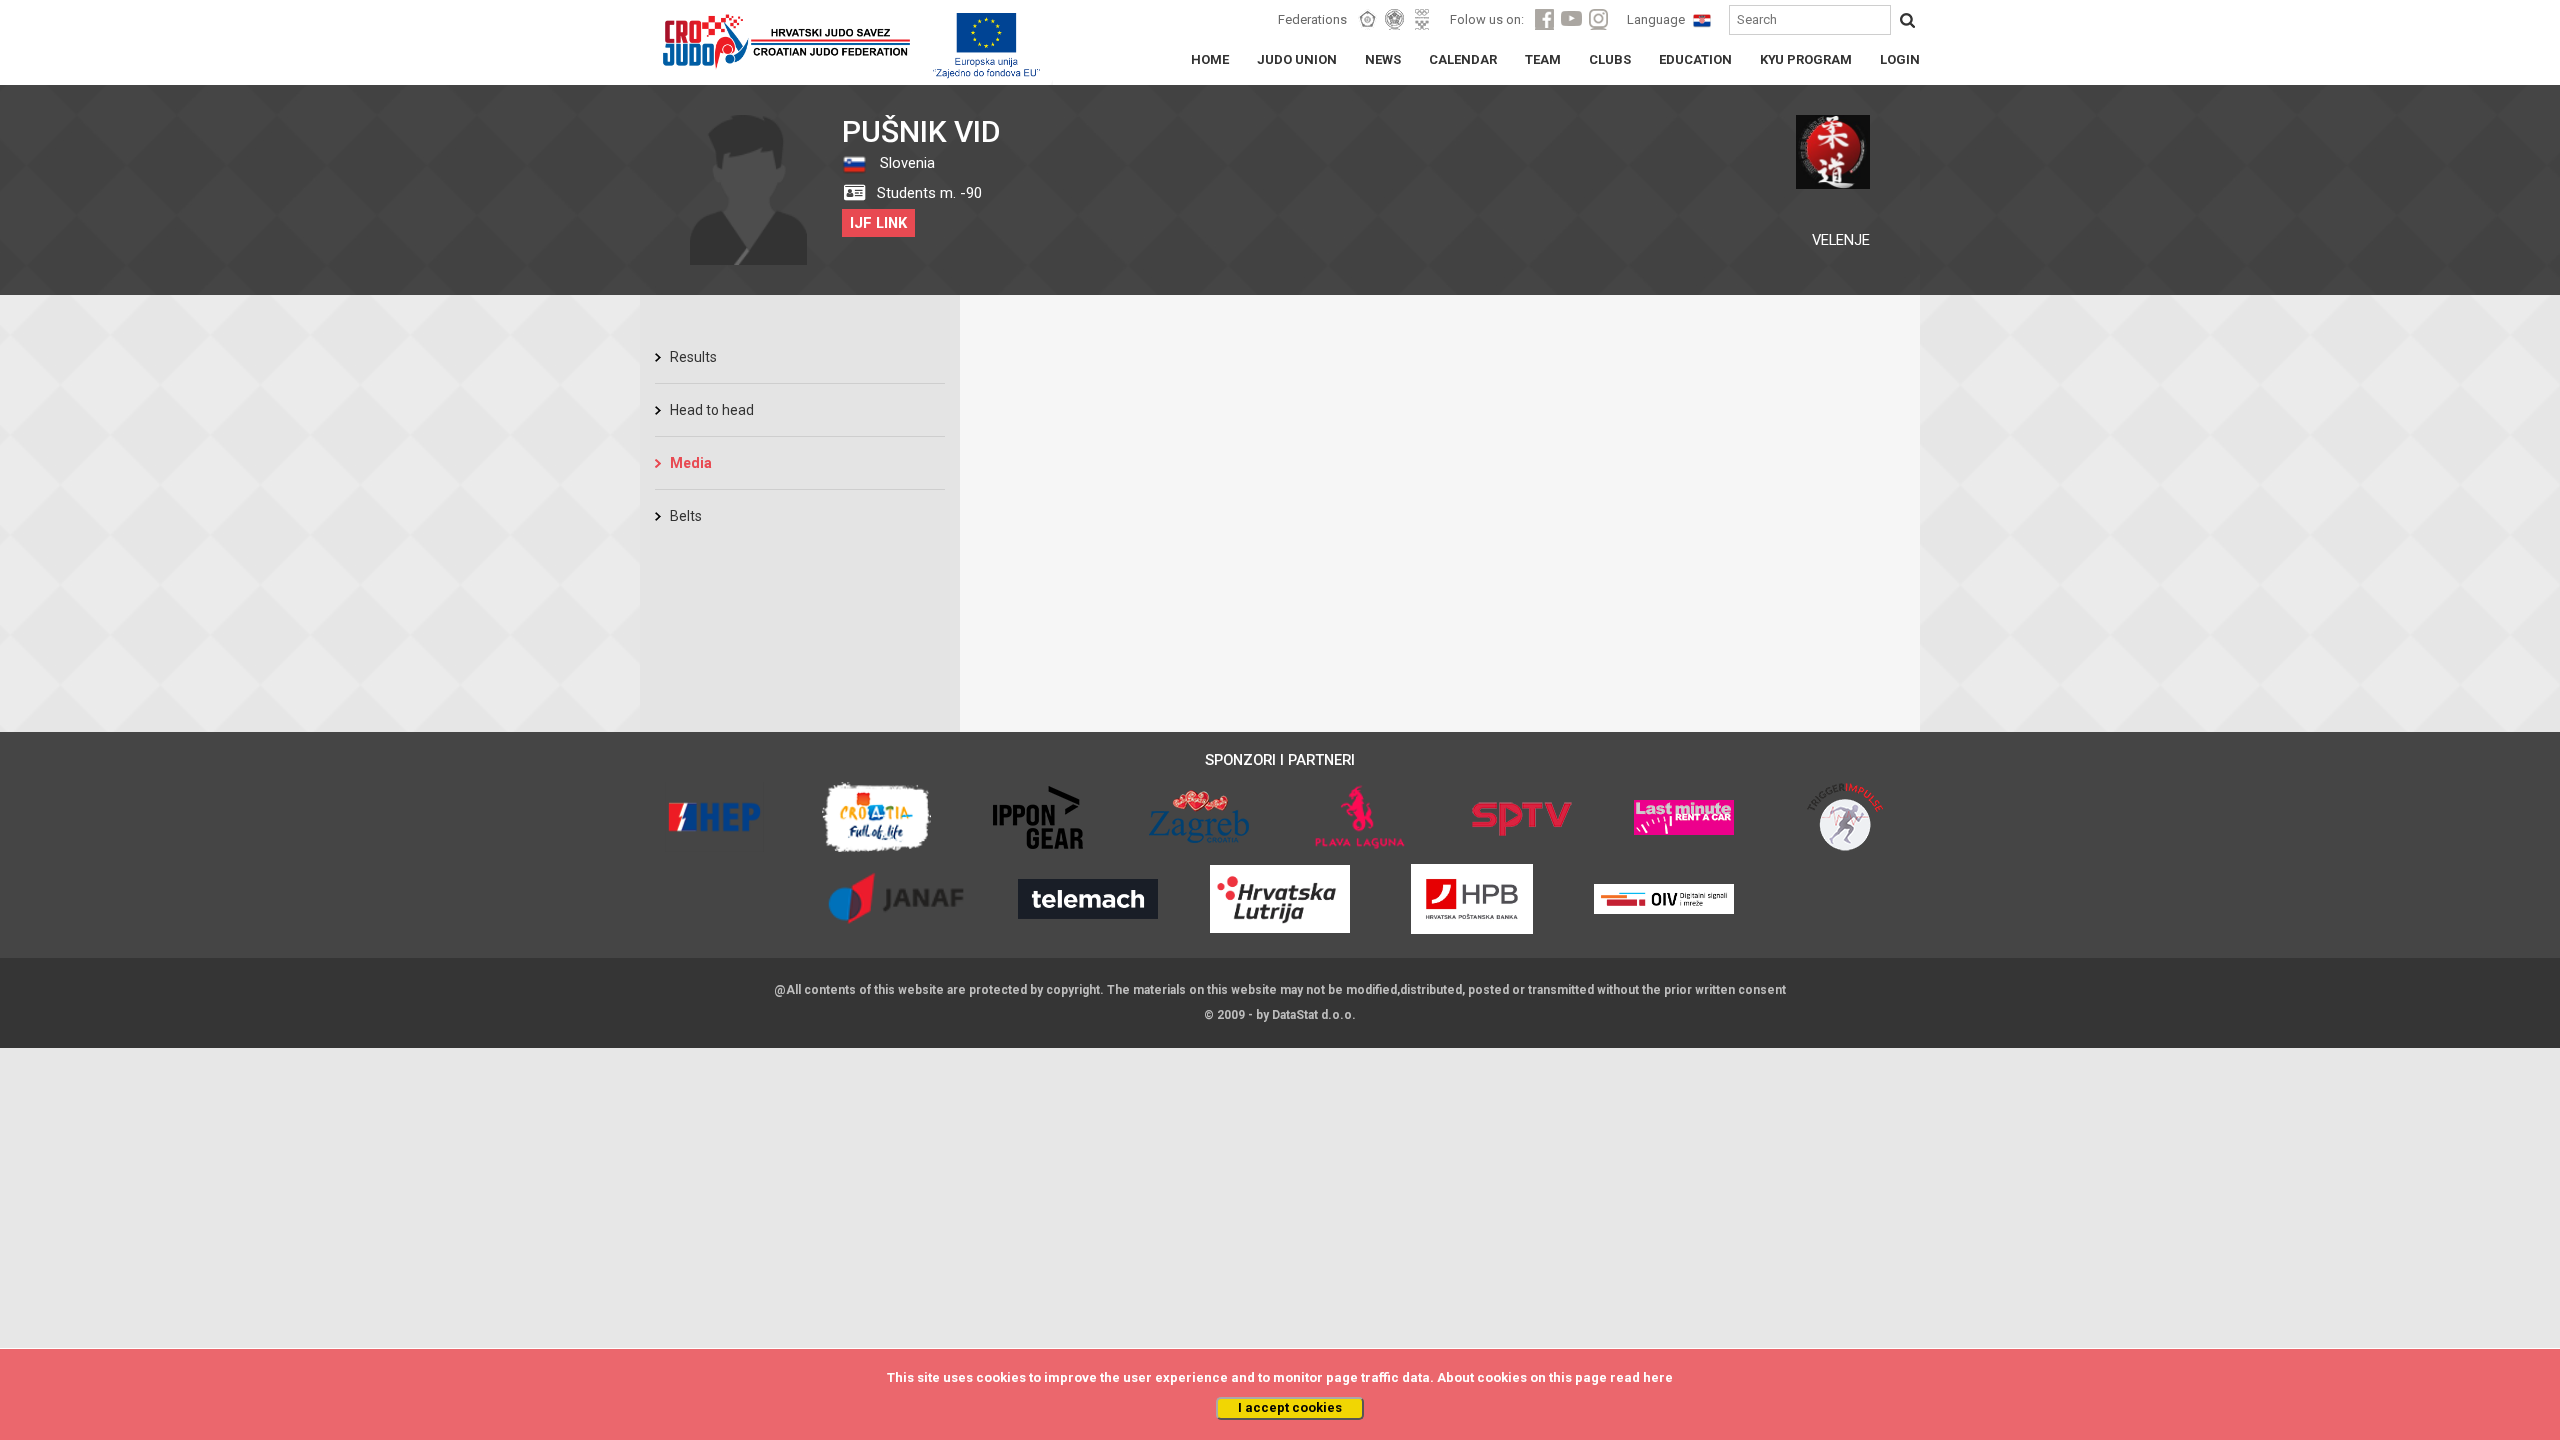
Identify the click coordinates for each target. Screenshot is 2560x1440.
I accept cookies (1290, 1407)
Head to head (712, 410)
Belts (686, 516)
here (1658, 1377)
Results (693, 357)
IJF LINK (878, 223)
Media (691, 463)
